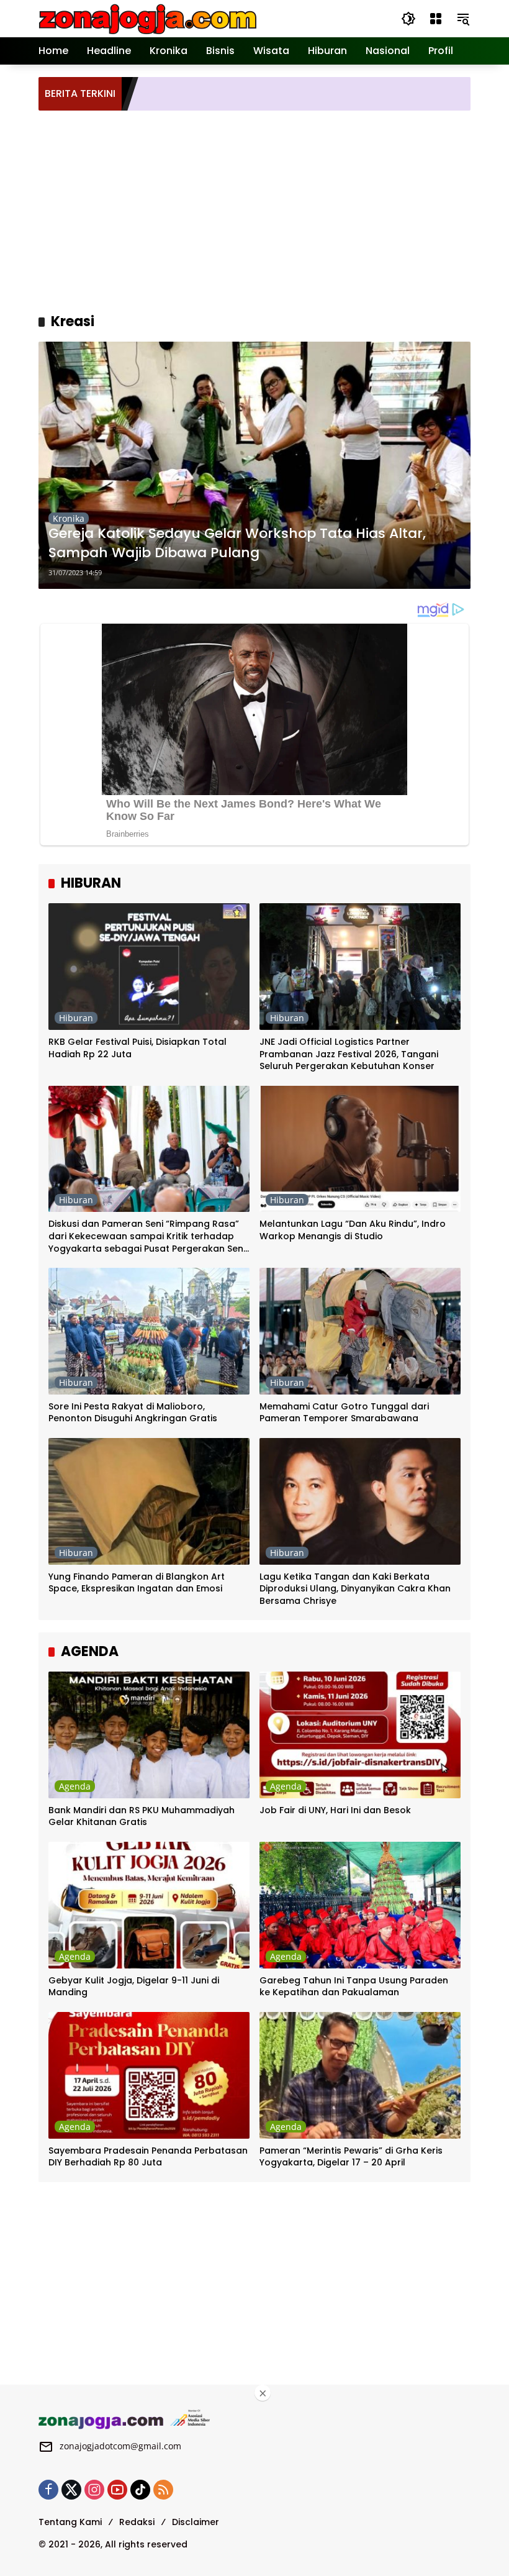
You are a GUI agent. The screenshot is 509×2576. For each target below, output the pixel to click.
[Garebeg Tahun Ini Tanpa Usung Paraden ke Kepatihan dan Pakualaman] (360, 1905)
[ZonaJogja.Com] (147, 18)
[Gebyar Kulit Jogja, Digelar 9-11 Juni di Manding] (149, 1905)
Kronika (69, 518)
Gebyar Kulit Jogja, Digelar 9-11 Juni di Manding (134, 1987)
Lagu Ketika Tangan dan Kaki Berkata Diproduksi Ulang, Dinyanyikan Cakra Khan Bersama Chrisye (355, 1589)
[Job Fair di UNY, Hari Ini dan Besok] (360, 1735)
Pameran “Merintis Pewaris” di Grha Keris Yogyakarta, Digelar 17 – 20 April (351, 2157)
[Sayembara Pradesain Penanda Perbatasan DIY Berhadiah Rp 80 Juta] (149, 2075)
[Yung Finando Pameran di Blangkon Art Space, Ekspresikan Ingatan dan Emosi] (149, 1501)
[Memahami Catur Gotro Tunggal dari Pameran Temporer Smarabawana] (360, 1331)
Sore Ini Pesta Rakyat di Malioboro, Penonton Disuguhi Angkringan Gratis (133, 1413)
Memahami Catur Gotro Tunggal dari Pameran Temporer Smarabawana (344, 1413)
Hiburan (76, 1018)
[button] (408, 19)
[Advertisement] (274, 210)
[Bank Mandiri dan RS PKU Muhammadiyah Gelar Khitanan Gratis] (149, 1735)
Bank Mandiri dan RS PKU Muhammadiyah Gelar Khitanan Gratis (142, 1817)
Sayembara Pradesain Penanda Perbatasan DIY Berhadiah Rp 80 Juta (148, 2157)
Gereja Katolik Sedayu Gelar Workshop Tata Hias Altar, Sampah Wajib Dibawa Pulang (237, 543)
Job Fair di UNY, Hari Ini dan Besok (335, 1810)
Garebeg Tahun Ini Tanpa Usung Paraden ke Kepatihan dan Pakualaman (354, 1987)
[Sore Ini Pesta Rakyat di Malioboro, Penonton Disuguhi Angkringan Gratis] (149, 1331)
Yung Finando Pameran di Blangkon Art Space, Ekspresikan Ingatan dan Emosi (137, 1583)
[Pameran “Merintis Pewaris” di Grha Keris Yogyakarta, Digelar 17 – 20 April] (360, 2075)
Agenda (75, 1786)
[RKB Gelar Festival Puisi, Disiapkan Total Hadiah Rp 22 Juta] (149, 967)
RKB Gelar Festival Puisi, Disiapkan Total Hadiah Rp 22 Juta (137, 1048)
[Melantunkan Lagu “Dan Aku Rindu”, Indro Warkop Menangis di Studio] (360, 1149)
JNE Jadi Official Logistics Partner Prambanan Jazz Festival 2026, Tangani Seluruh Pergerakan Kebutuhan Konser (349, 1054)
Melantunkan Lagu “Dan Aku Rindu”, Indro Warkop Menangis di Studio (353, 1230)
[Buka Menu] (436, 19)
